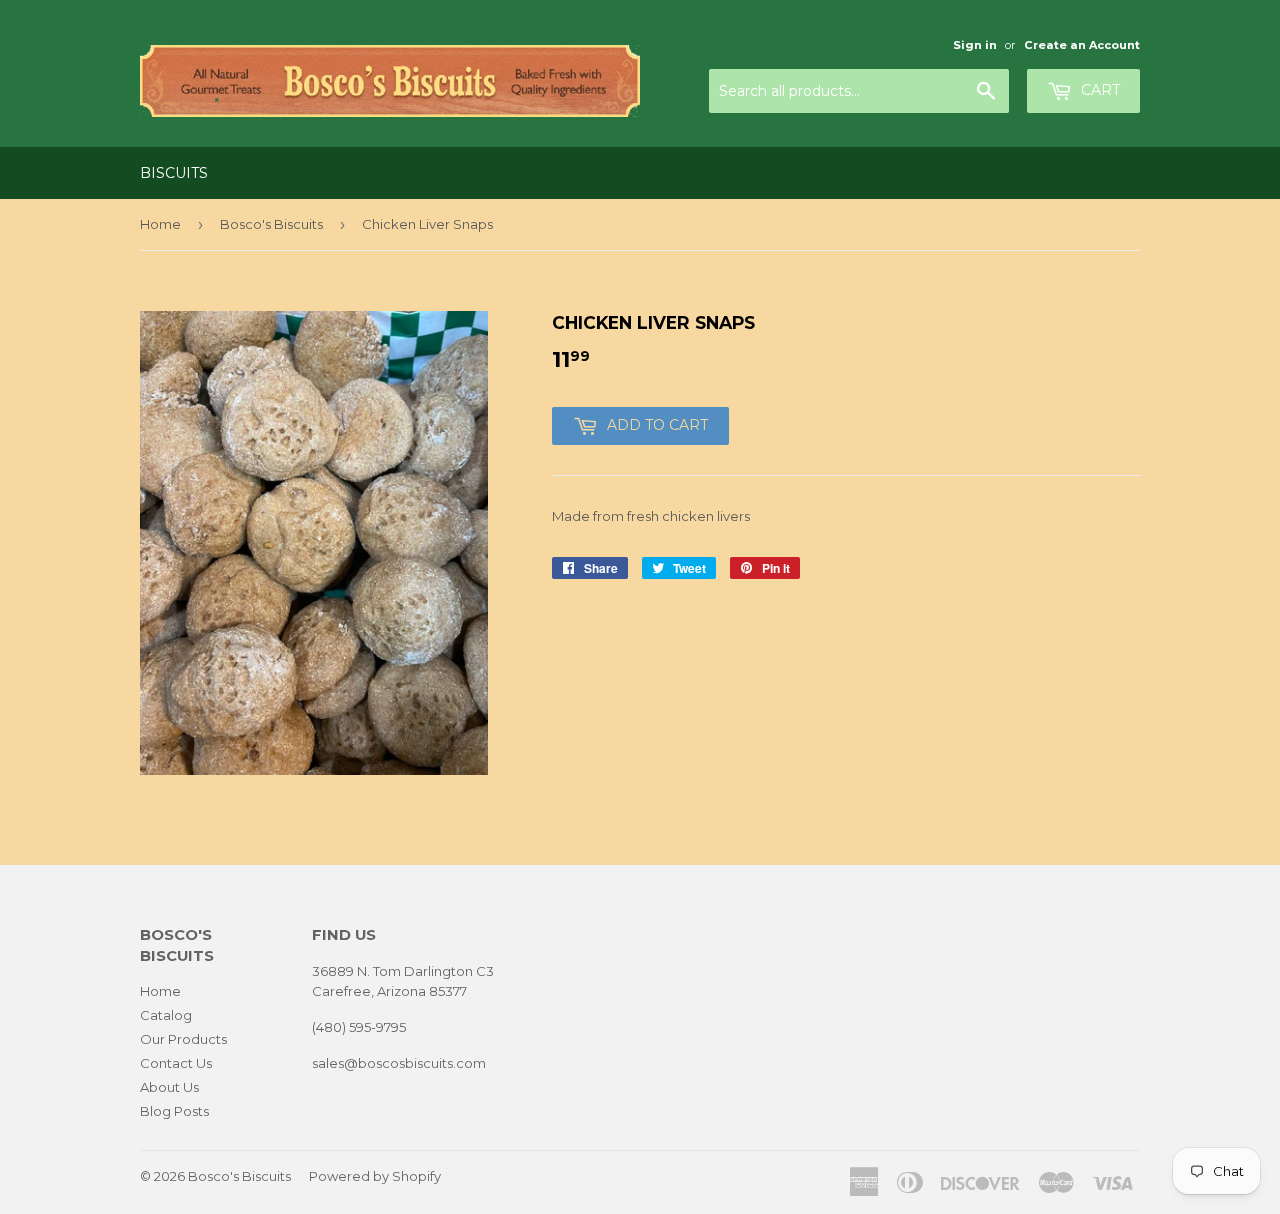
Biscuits (174, 173)
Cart (1098, 90)
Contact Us (176, 1063)
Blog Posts (174, 1111)
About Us (169, 1087)
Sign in (975, 45)
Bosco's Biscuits (271, 224)
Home (160, 224)
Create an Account (1082, 45)
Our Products (183, 1039)
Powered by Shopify (375, 1176)
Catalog (166, 1015)
